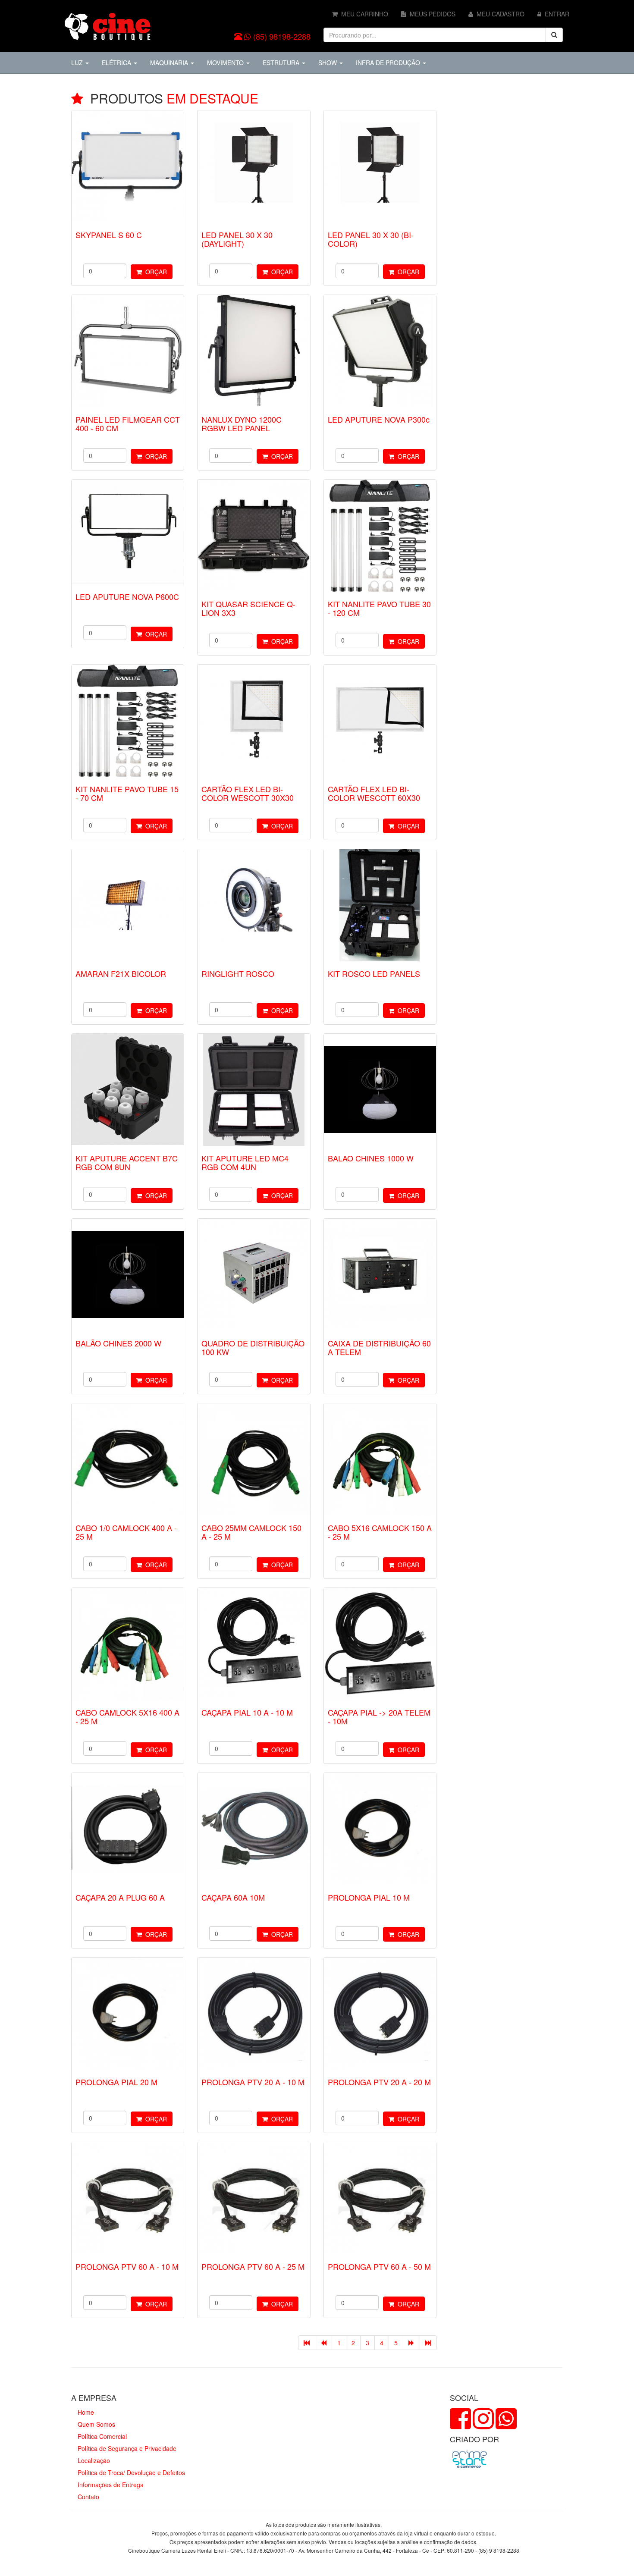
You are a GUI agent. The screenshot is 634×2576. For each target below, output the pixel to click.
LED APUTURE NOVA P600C (127, 596)
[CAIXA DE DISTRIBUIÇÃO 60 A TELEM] (380, 1275)
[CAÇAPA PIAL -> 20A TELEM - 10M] (380, 1644)
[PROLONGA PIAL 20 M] (128, 2014)
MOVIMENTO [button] (226, 63)
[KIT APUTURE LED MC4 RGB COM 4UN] (254, 1090)
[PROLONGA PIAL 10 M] (380, 1829)
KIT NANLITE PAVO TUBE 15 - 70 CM (127, 793)
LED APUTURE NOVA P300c (379, 419)
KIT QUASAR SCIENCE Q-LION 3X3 (248, 608)
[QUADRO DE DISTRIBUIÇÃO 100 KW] (254, 1275)
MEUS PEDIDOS (431, 14)
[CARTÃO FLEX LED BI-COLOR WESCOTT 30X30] (254, 721)
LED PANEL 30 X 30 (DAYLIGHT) (237, 239)
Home (86, 2412)
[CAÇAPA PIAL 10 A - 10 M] (254, 1644)
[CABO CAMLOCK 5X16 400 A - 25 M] (128, 1644)
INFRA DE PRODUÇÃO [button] (389, 63)
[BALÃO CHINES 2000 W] (128, 1275)
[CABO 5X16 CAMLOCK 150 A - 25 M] (380, 1459)
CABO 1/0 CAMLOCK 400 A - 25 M (126, 1532)
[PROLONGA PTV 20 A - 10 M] (254, 2014)
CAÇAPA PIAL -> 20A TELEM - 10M (379, 1716)
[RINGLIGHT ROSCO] (254, 905)
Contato (88, 2497)
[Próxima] (411, 2343)
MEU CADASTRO (499, 14)
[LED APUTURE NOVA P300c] (380, 351)
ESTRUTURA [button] (282, 63)
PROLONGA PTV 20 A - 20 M (379, 2082)
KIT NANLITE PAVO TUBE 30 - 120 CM (379, 608)
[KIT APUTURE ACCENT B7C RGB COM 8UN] (128, 1090)
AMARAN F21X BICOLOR (121, 973)
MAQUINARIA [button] (170, 63)
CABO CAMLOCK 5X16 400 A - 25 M (127, 1716)
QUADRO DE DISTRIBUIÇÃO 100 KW (253, 1347)
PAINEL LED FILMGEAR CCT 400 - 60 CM (128, 424)
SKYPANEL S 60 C (109, 235)
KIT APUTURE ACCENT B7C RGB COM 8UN (127, 1162)
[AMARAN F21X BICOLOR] (128, 905)
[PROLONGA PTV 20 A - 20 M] (380, 2014)
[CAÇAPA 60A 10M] (254, 1829)
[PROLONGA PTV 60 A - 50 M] (380, 2198)
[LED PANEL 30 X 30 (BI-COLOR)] (380, 166)
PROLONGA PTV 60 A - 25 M (253, 2266)
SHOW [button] (328, 63)
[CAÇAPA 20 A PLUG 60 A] (128, 1829)
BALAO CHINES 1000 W (371, 1158)
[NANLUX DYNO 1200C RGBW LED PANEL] (254, 351)
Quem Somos (96, 2424)
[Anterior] (323, 2343)
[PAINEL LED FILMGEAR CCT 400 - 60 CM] (128, 351)
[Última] (428, 2343)
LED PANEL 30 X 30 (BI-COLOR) (371, 239)
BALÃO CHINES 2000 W (118, 1343)
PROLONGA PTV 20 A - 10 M (253, 2082)
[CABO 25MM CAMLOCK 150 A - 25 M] (254, 1459)
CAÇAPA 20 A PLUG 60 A (120, 1897)
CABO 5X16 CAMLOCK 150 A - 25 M (380, 1532)
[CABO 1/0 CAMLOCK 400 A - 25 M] (128, 1459)
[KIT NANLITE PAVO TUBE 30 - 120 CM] (380, 536)
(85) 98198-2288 (282, 36)
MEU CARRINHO (363, 14)
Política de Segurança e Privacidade (127, 2448)
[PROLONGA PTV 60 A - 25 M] (254, 2198)
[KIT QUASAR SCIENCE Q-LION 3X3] (254, 536)
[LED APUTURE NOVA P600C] (128, 532)
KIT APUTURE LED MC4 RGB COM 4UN (245, 1162)
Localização (94, 2460)
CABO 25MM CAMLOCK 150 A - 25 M (251, 1532)
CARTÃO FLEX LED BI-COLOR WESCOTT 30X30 (248, 793)
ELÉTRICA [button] (117, 63)
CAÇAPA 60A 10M (233, 1897)
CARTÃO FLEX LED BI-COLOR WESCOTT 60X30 (374, 793)
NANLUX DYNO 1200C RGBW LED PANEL (242, 424)
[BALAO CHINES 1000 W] (380, 1090)
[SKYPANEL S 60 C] (128, 166)
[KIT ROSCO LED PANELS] (380, 905)
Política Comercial (102, 2436)
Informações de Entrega (111, 2485)
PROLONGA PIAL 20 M (116, 2082)
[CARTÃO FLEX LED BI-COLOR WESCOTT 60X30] (380, 721)
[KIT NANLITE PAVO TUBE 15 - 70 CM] (128, 721)
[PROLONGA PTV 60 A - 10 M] (128, 2198)
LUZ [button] (78, 63)
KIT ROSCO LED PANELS (374, 973)
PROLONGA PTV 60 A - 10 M (127, 2266)
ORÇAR (154, 272)
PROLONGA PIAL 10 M (369, 1897)
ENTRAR (555, 14)
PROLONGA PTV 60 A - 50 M (379, 2266)
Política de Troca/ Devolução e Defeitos (131, 2472)
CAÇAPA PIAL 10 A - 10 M (247, 1712)
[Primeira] (307, 2343)
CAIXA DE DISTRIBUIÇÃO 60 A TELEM (379, 1347)
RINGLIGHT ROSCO (238, 973)
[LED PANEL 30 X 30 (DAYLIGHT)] (254, 166)
